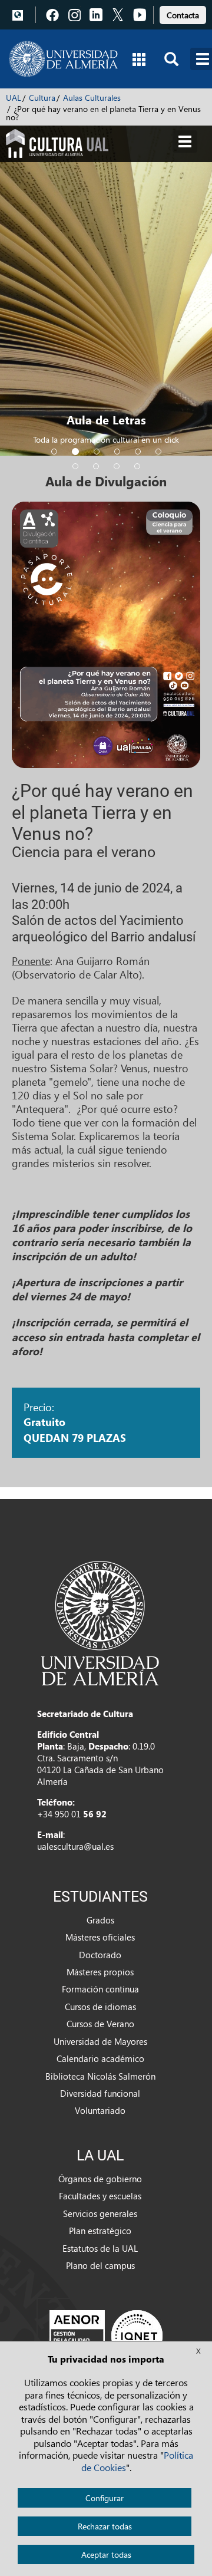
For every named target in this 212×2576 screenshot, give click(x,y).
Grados (100, 1920)
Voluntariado (100, 2110)
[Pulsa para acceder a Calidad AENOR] (106, 2335)
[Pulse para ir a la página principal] (63, 59)
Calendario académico (100, 2058)
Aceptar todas (106, 2554)
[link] (183, 13)
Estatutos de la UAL (100, 2248)
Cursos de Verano (100, 2024)
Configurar (105, 2498)
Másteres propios (100, 1972)
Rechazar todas (105, 2526)
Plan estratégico (100, 2231)
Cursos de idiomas (100, 2007)
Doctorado (100, 1955)
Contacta (183, 15)
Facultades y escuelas (100, 2196)
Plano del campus (100, 2265)
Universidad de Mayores (100, 2041)
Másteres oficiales (100, 1937)
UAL (14, 98)
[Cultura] (57, 142)
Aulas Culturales (92, 98)
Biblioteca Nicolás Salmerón (100, 2076)
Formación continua (100, 1989)
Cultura (42, 98)
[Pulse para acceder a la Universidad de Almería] (100, 1622)
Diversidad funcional (100, 2093)
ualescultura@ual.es (75, 1846)
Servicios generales (100, 2213)
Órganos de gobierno (100, 2179)
